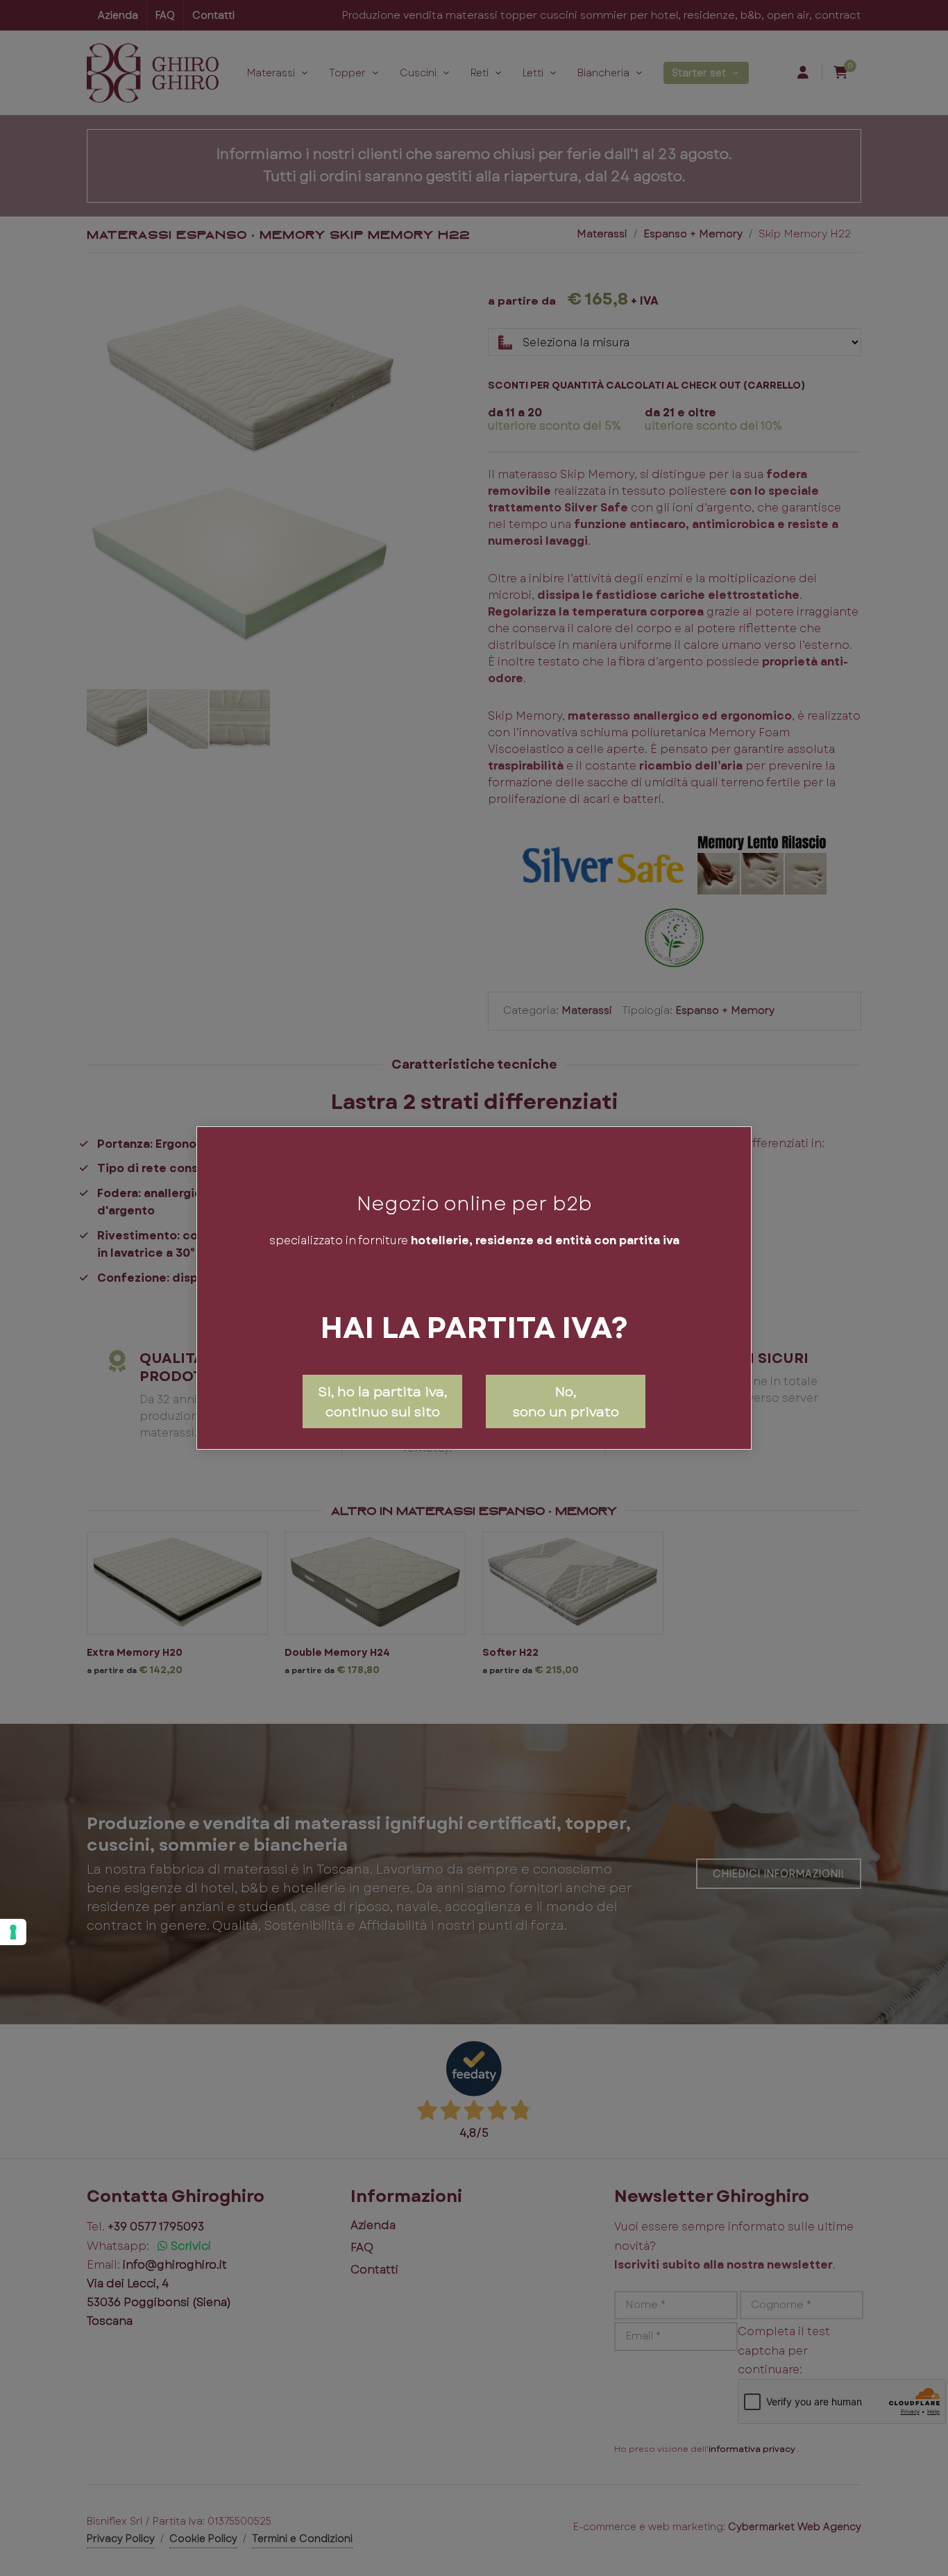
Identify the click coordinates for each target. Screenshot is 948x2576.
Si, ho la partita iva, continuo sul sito (382, 1401)
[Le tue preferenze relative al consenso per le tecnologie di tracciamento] (13, 1932)
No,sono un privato (566, 1401)
